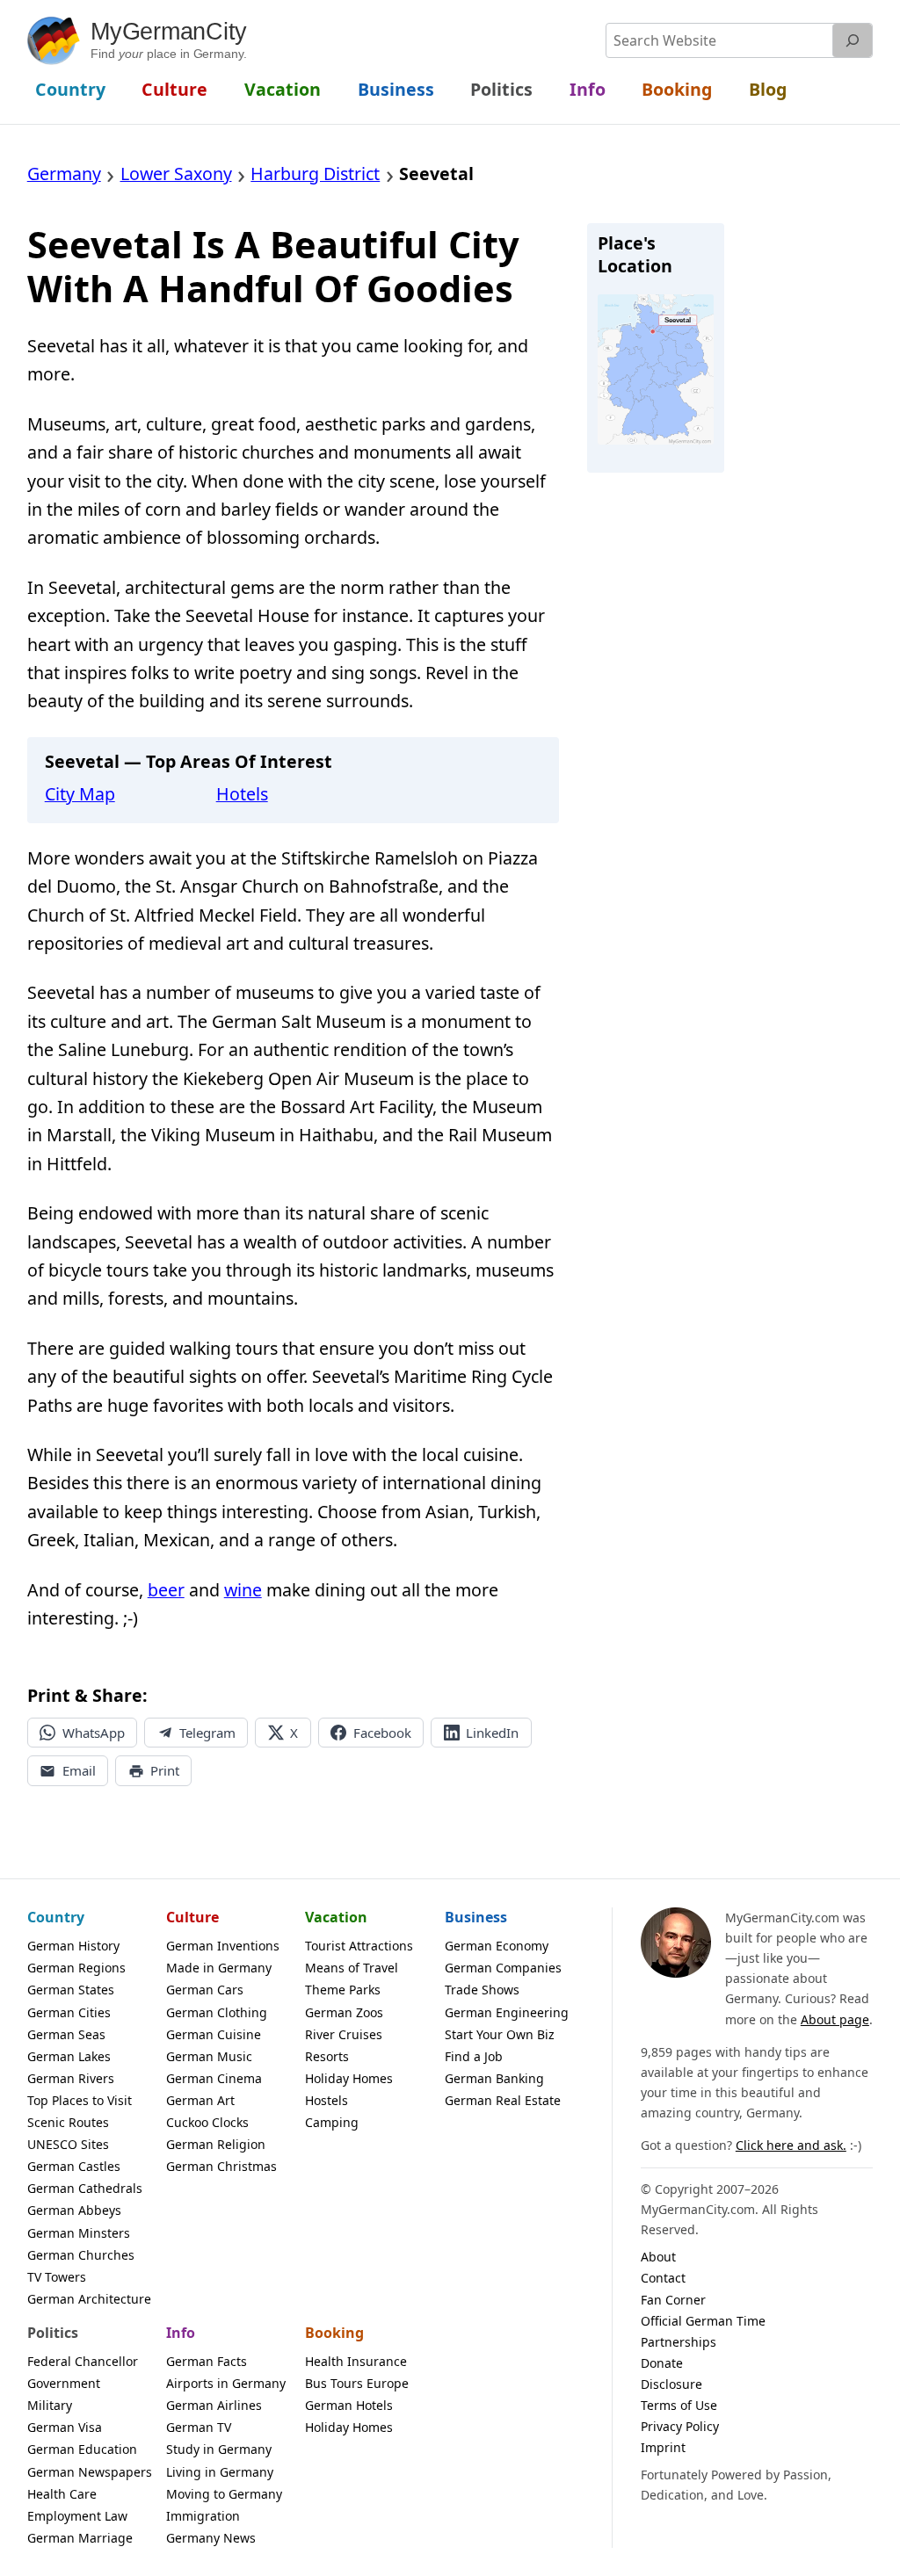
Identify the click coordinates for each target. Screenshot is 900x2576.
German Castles (74, 2166)
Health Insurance (356, 2361)
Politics (53, 2333)
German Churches (81, 2255)
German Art (200, 2100)
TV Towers (57, 2277)
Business (476, 1917)
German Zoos (344, 2012)
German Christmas (221, 2166)
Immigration (203, 2516)
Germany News (211, 2538)
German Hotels (349, 2405)
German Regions (76, 1968)
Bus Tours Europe (357, 2383)
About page (835, 2019)
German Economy (497, 1946)
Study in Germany (219, 2449)
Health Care (62, 2494)
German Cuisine (214, 2034)
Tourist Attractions (359, 1946)
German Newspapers (90, 2472)
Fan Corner (673, 2300)
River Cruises (344, 2034)
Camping (332, 2122)
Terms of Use (679, 2405)
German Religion (216, 2144)
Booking (334, 2333)
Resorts (327, 2056)
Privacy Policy (680, 2426)
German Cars (205, 1990)
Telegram (207, 1733)
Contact (663, 2278)
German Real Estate (503, 2100)
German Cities (69, 2012)
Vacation (336, 1917)
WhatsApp (94, 1733)
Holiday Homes (349, 2078)
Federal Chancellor (83, 2361)
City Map (80, 794)
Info (181, 2333)
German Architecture (89, 2299)
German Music (209, 2056)
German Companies (503, 1968)
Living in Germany (220, 2472)
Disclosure (671, 2384)
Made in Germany (219, 1968)
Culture (192, 1917)
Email (79, 1770)
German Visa (65, 2427)
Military (50, 2405)
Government (64, 2383)
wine (243, 1590)
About (658, 2257)
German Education (82, 2449)
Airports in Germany (226, 2383)
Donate (662, 2363)
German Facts (207, 2361)
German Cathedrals (85, 2188)
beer (166, 1590)
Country (56, 1917)
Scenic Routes (68, 2122)
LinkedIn (492, 1733)
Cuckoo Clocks (207, 2122)
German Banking (494, 2078)
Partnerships (679, 2342)
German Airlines (214, 2405)
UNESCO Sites (68, 2144)
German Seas (66, 2034)
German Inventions (223, 1946)
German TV (199, 2427)
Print (165, 1770)
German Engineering (507, 2012)
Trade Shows (482, 1990)
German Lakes (69, 2056)
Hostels (327, 2100)
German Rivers (71, 2078)
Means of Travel (352, 1968)
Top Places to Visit (80, 2100)
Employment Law (77, 2516)
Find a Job (474, 2056)
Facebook (382, 1733)
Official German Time (703, 2321)
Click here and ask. (791, 2145)
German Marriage (80, 2538)
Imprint (663, 2447)
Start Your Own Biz (500, 2034)
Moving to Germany (224, 2494)
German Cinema (214, 2078)
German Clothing (217, 2012)
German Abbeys (74, 2210)
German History (73, 1946)
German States (71, 1990)
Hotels (242, 794)
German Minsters (79, 2233)
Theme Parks (343, 1990)
